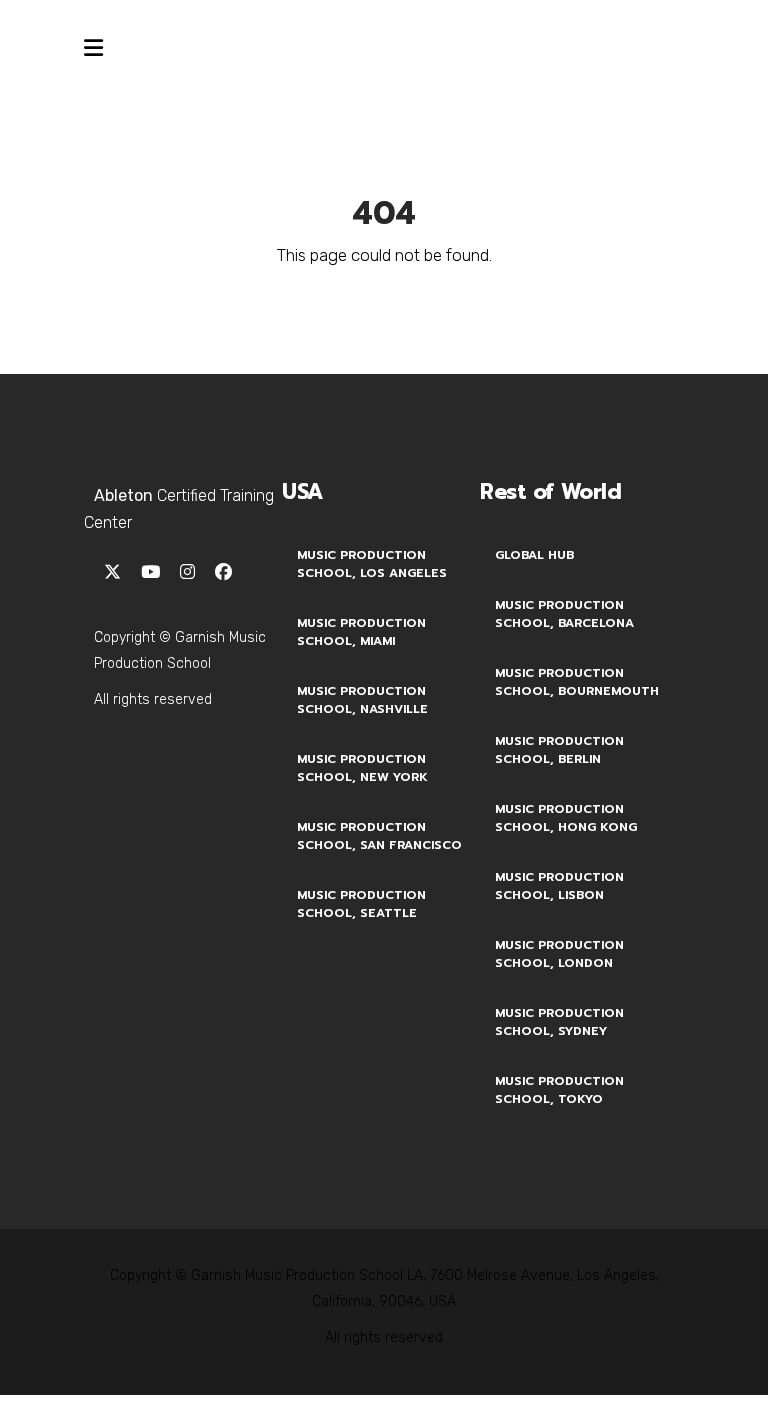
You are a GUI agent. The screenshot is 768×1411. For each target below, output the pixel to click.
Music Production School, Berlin (559, 750)
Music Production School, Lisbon (559, 886)
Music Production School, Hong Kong (566, 818)
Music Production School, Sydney (559, 1022)
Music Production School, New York (362, 768)
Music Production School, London (559, 954)
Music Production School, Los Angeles (372, 564)
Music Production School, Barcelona (564, 614)
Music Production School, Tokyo (559, 1090)
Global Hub (534, 555)
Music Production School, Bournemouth (577, 682)
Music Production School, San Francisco (379, 836)
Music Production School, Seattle (361, 904)
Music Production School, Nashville (362, 700)
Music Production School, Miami (361, 632)
